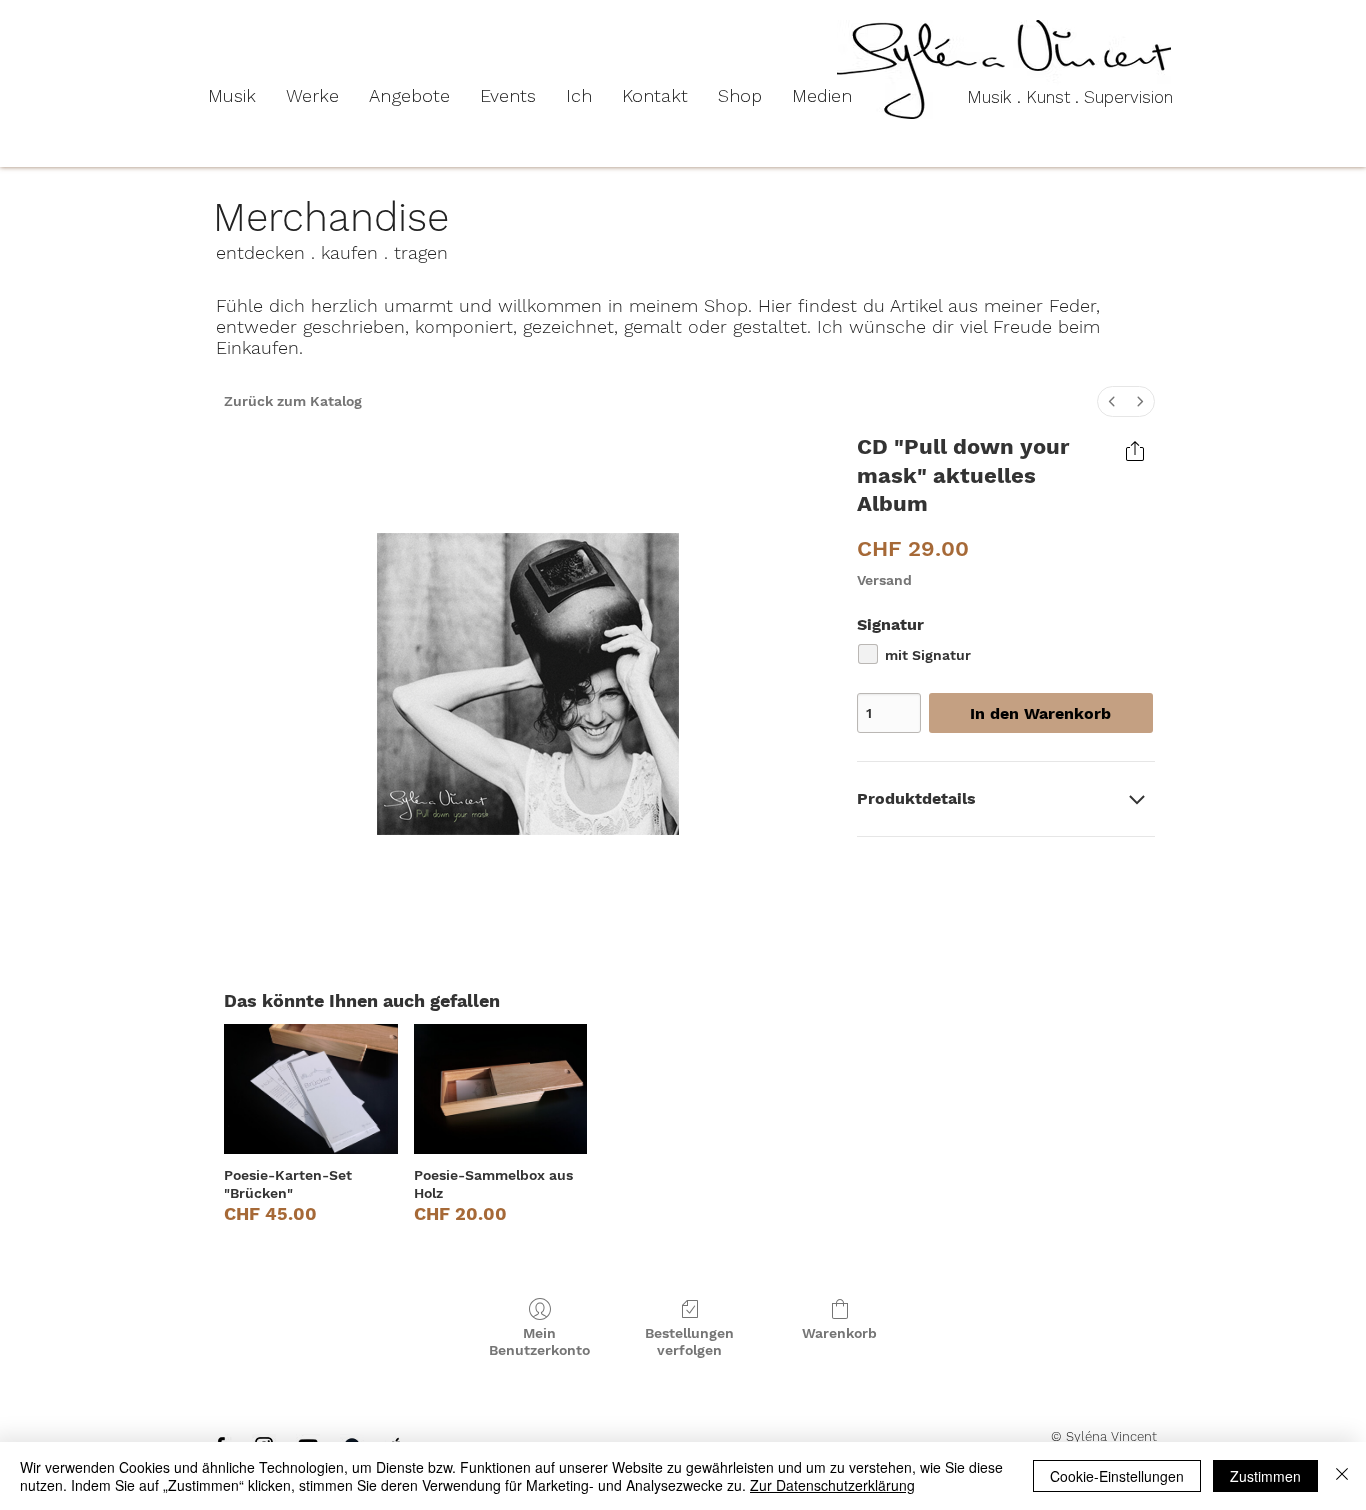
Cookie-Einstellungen (1117, 1476)
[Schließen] (1342, 1476)
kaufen (349, 252)
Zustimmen (1265, 1476)
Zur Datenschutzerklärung (832, 1485)
